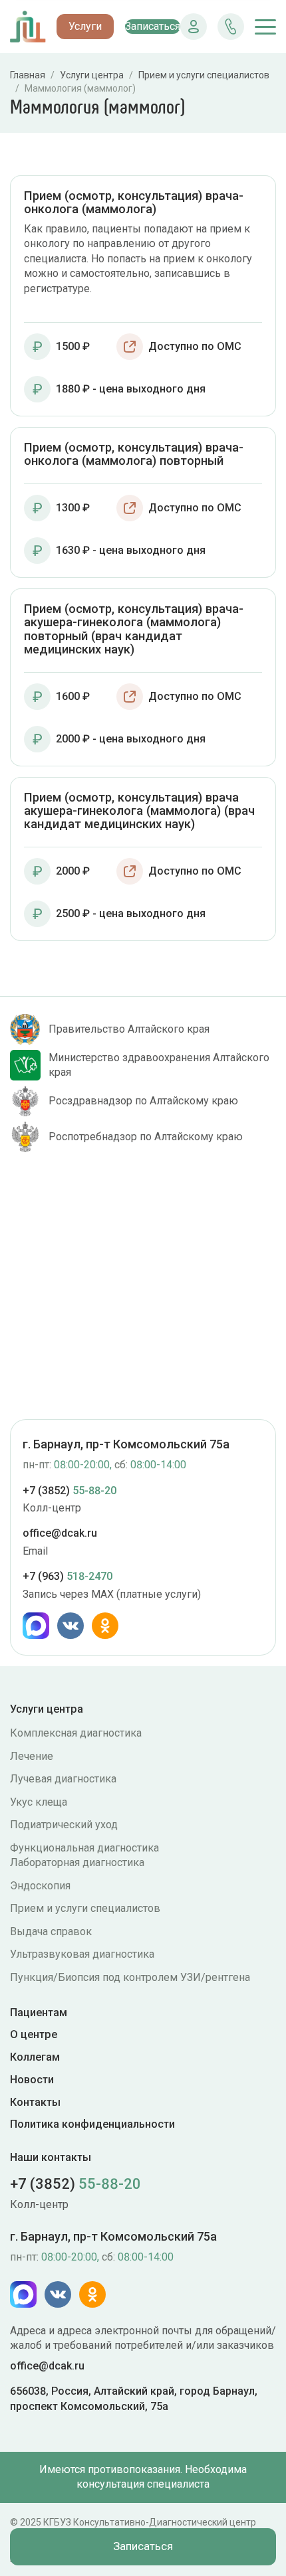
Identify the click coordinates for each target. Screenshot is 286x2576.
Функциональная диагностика (84, 1848)
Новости (32, 2080)
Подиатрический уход (64, 1825)
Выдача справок (51, 1932)
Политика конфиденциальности (92, 2124)
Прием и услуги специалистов (85, 1908)
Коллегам (35, 2057)
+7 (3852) (70, 1491)
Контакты (35, 2102)
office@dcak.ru (60, 1533)
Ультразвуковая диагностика (82, 1954)
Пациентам (39, 2013)
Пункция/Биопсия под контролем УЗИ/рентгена (130, 1977)
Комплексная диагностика (76, 1733)
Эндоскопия (40, 1886)
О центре (34, 2034)
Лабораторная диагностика (77, 1862)
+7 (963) (68, 1576)
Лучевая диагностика (63, 1779)
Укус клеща (39, 1802)
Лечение (32, 1756)
